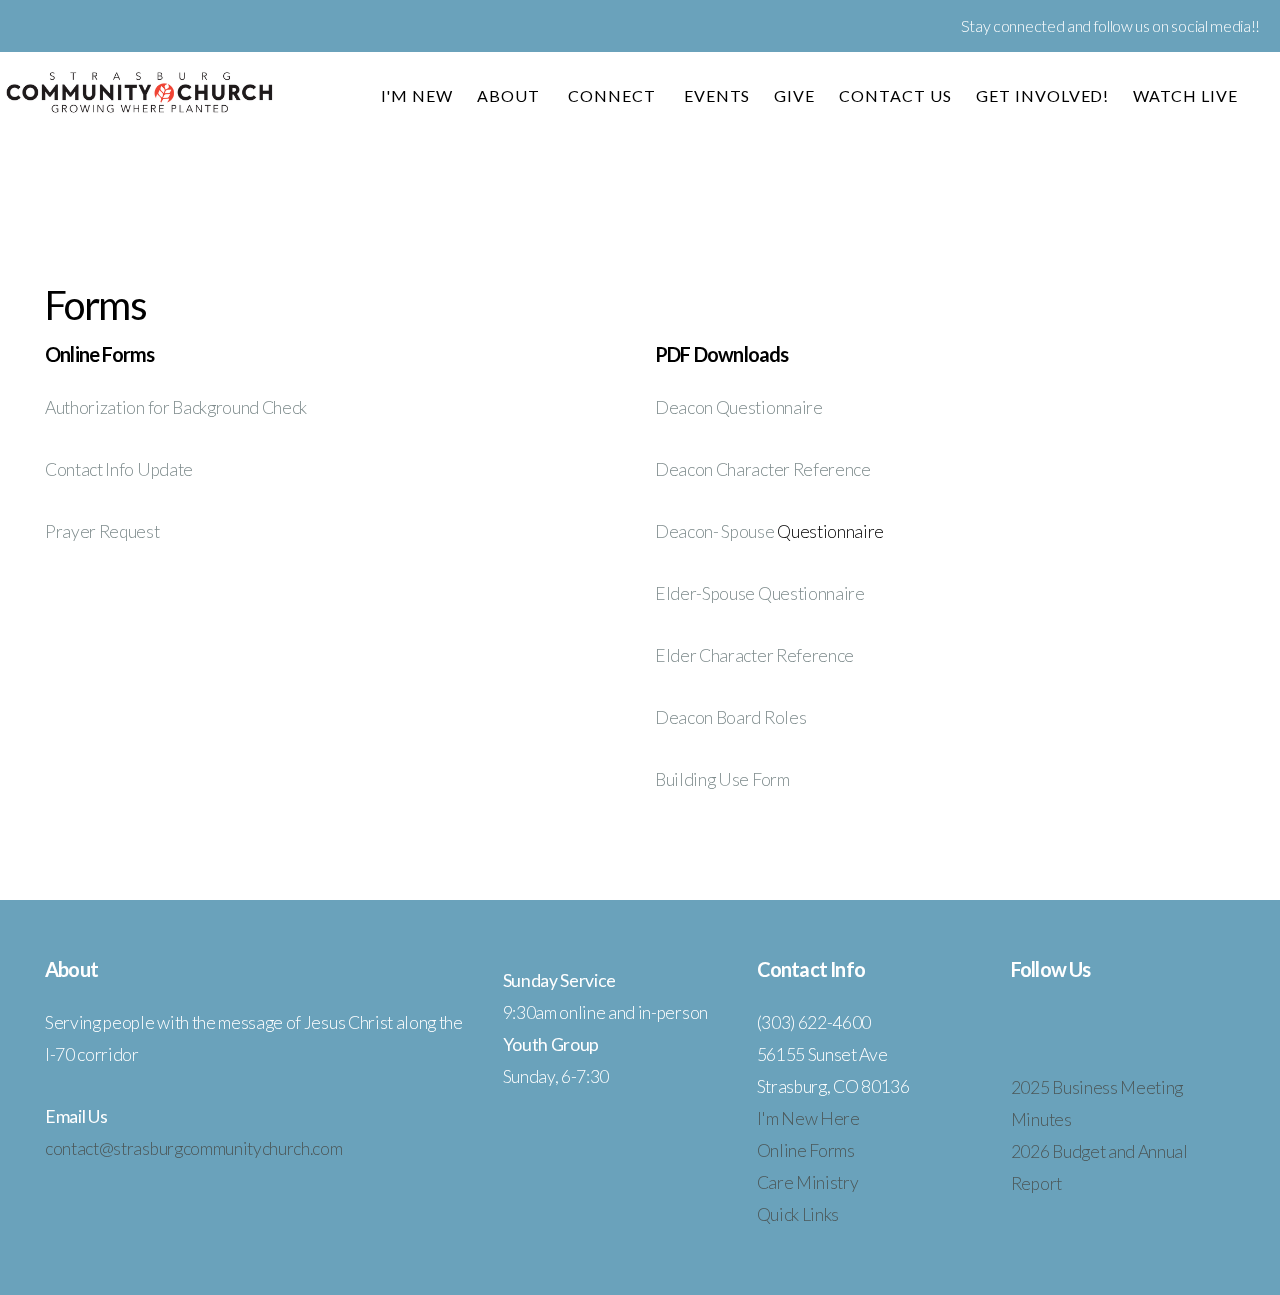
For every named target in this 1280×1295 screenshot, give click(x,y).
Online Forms (806, 1150)
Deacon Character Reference (763, 469)
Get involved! (1042, 95)
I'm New (417, 95)
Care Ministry (808, 1182)
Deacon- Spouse (716, 531)
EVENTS (717, 95)
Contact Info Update (119, 469)
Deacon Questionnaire (739, 407)
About (510, 95)
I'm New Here (808, 1118)
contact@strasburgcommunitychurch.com (193, 1148)
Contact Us (895, 95)
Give (794, 95)
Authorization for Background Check (176, 407)
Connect (614, 95)
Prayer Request (102, 531)
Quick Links (798, 1214)
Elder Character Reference (754, 655)
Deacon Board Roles (730, 717)
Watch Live (1185, 95)
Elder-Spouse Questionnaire (760, 593)
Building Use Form (722, 779)
